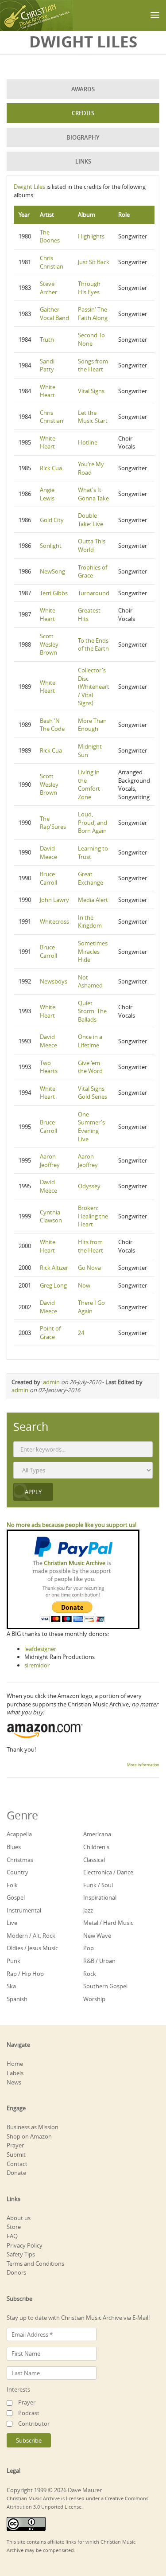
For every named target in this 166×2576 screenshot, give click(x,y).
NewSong (52, 571)
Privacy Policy (25, 2245)
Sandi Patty (47, 365)
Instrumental (24, 1910)
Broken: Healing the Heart (93, 1216)
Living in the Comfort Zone (89, 785)
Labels (15, 2073)
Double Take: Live (91, 520)
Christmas (20, 1860)
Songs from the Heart (93, 365)
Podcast (29, 2413)
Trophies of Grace (93, 572)
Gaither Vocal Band (54, 314)
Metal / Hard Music (108, 1923)
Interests (18, 2389)
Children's (96, 1847)
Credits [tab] (83, 113)
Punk (14, 1961)
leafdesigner (40, 1649)
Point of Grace (50, 1333)
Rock (90, 1974)
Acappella (19, 1834)
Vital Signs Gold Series (93, 1093)
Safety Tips (21, 2254)
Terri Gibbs (54, 593)
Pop (89, 1948)
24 (81, 1333)
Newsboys (54, 981)
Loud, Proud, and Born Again (93, 822)
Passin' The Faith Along (93, 314)
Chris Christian (52, 262)
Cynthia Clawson (51, 1216)
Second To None (91, 339)
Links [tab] (83, 161)
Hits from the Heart (91, 1246)
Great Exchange (91, 878)
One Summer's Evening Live (91, 1127)
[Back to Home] (37, 16)
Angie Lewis (47, 494)
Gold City (52, 520)
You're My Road (91, 468)
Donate (16, 2173)
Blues (14, 1847)
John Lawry (54, 900)
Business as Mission (33, 2127)
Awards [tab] (83, 89)
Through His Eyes (89, 288)
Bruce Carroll (48, 878)
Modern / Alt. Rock (31, 1936)
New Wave (97, 1936)
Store (14, 2227)
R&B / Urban (99, 1961)
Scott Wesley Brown (49, 644)
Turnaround (94, 593)
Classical (94, 1860)
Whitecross (54, 921)
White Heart (48, 391)
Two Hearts (49, 1067)
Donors (16, 2272)
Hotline (88, 442)
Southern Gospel (105, 1986)
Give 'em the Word (90, 1067)
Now (84, 1285)
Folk (12, 1885)
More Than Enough (92, 725)
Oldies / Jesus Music (32, 1948)
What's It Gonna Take (93, 494)
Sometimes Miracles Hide (93, 951)
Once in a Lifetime (90, 1041)
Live (12, 1923)
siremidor (37, 1665)
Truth (47, 340)
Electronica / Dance (108, 1872)
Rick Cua (51, 468)
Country (17, 1872)
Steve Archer (48, 288)
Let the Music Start (93, 417)
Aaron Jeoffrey (50, 1161)
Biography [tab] (83, 137)
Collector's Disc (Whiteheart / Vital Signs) (94, 687)
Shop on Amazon (29, 2136)
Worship (94, 1999)
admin (51, 1382)
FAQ (12, 2236)
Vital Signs (91, 391)
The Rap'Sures (53, 823)
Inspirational (100, 1897)
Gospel (16, 1897)
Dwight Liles (29, 187)
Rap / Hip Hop (25, 1974)
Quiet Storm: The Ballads (92, 1011)
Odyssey (89, 1186)
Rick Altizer (54, 1268)
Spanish (17, 1999)
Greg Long (53, 1285)
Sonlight (51, 546)
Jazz (88, 1910)
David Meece (48, 853)
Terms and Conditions (35, 2264)
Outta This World (92, 545)
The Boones (50, 236)
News (14, 2082)
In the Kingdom (90, 922)
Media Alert (93, 900)
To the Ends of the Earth (93, 645)
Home (15, 2064)
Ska (11, 1986)
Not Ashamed (90, 982)
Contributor (34, 2424)
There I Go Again (91, 1307)
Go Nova (89, 1268)
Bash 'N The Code (52, 725)
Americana (97, 1834)
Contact (17, 2164)
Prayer (15, 2145)
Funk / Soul (98, 1885)
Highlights (91, 236)
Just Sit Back (94, 262)
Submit (16, 2154)
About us (19, 2218)
